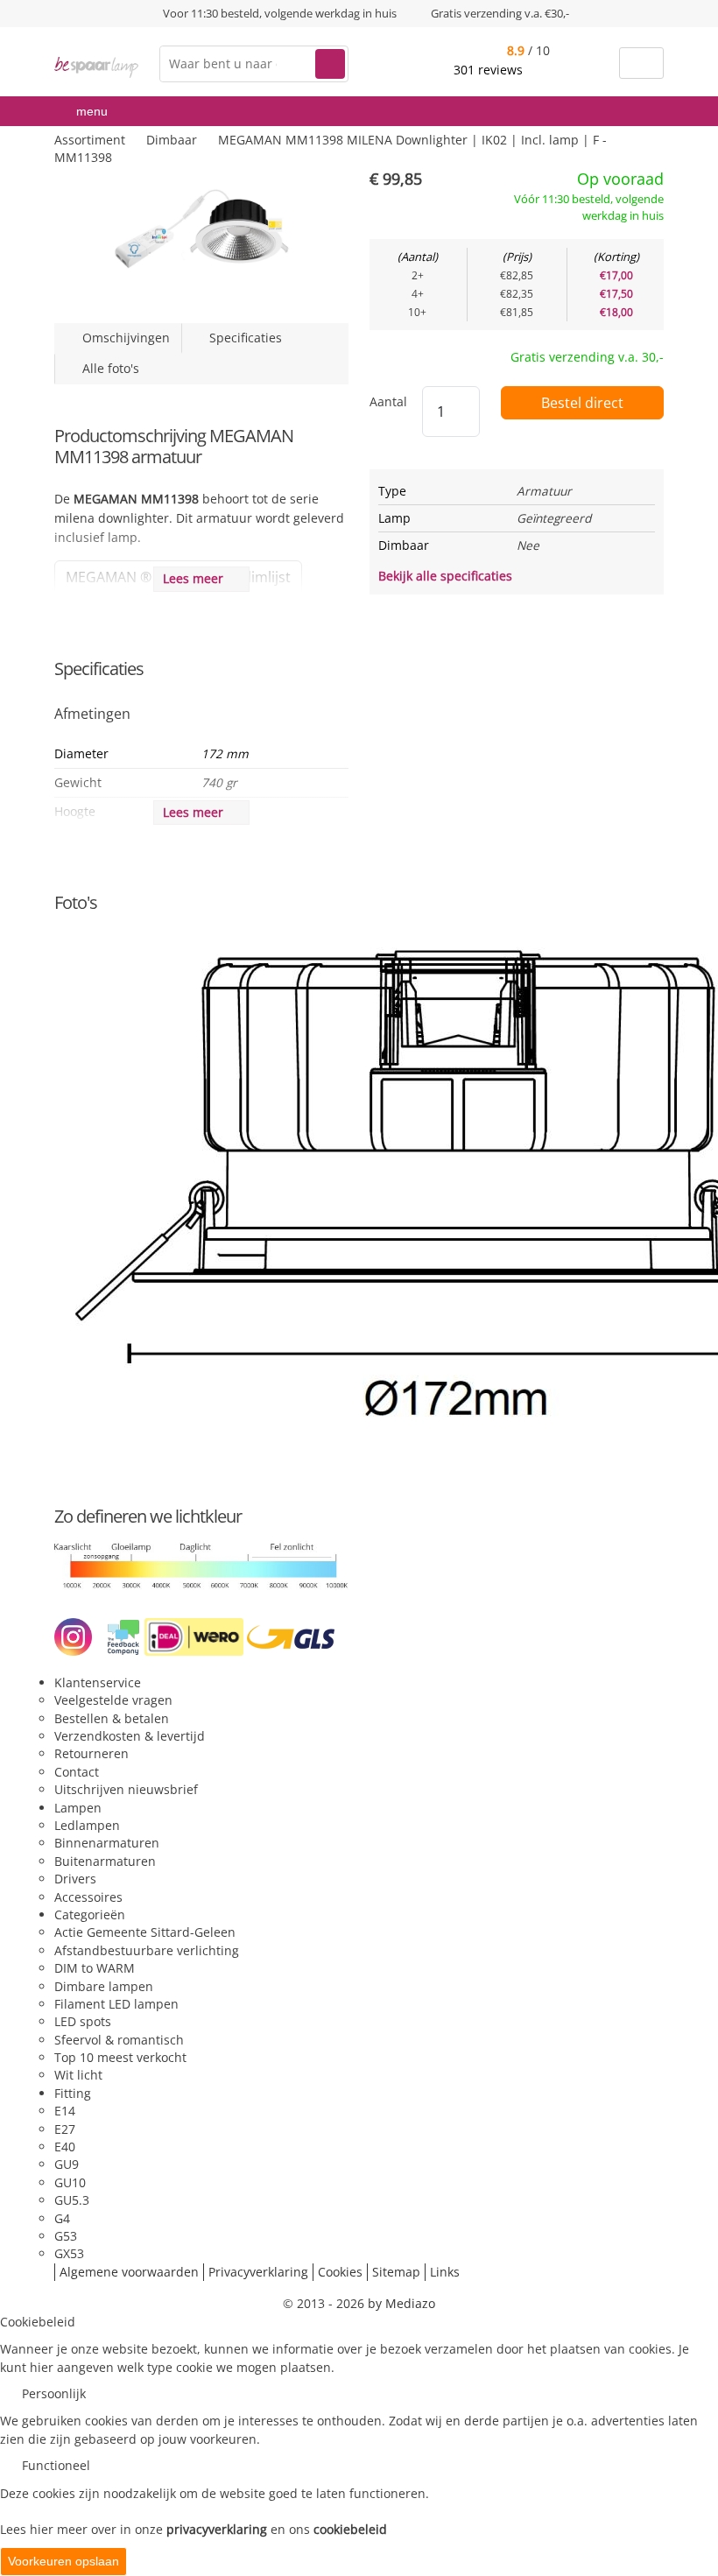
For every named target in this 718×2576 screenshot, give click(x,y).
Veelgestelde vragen (113, 1700)
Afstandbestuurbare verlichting (147, 1950)
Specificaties (242, 338)
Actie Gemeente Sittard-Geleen (145, 1932)
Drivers (75, 1879)
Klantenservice (98, 1682)
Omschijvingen (123, 338)
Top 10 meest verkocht (120, 2057)
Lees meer (197, 578)
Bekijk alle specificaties (447, 576)
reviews (490, 70)
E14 (65, 2111)
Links (445, 2272)
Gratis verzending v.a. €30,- (500, 13)
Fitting (73, 2093)
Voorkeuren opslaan (63, 2561)
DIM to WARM (95, 1968)
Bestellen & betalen (112, 1718)
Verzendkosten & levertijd (130, 1736)
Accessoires (88, 1897)
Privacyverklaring (258, 2272)
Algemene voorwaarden (129, 2272)
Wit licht (78, 2075)
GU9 (67, 2164)
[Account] (595, 63)
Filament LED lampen (116, 2004)
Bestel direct (582, 403)
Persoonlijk (54, 2393)
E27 (65, 2129)
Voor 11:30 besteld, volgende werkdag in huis (280, 13)
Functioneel (56, 2465)
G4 (62, 2218)
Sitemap (396, 2272)
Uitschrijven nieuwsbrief (126, 1789)
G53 (66, 2236)
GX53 (69, 2253)
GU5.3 (72, 2200)
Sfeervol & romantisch (119, 2040)
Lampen (78, 1808)
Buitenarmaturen (105, 1861)
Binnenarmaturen (107, 1843)
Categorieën (90, 1914)
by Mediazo (401, 2303)
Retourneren (92, 1753)
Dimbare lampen (104, 1986)
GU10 (70, 2182)
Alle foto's (107, 368)
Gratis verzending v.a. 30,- (587, 357)
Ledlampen (87, 1825)
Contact (77, 1772)
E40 (65, 2147)
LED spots (83, 2021)
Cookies (340, 2272)
